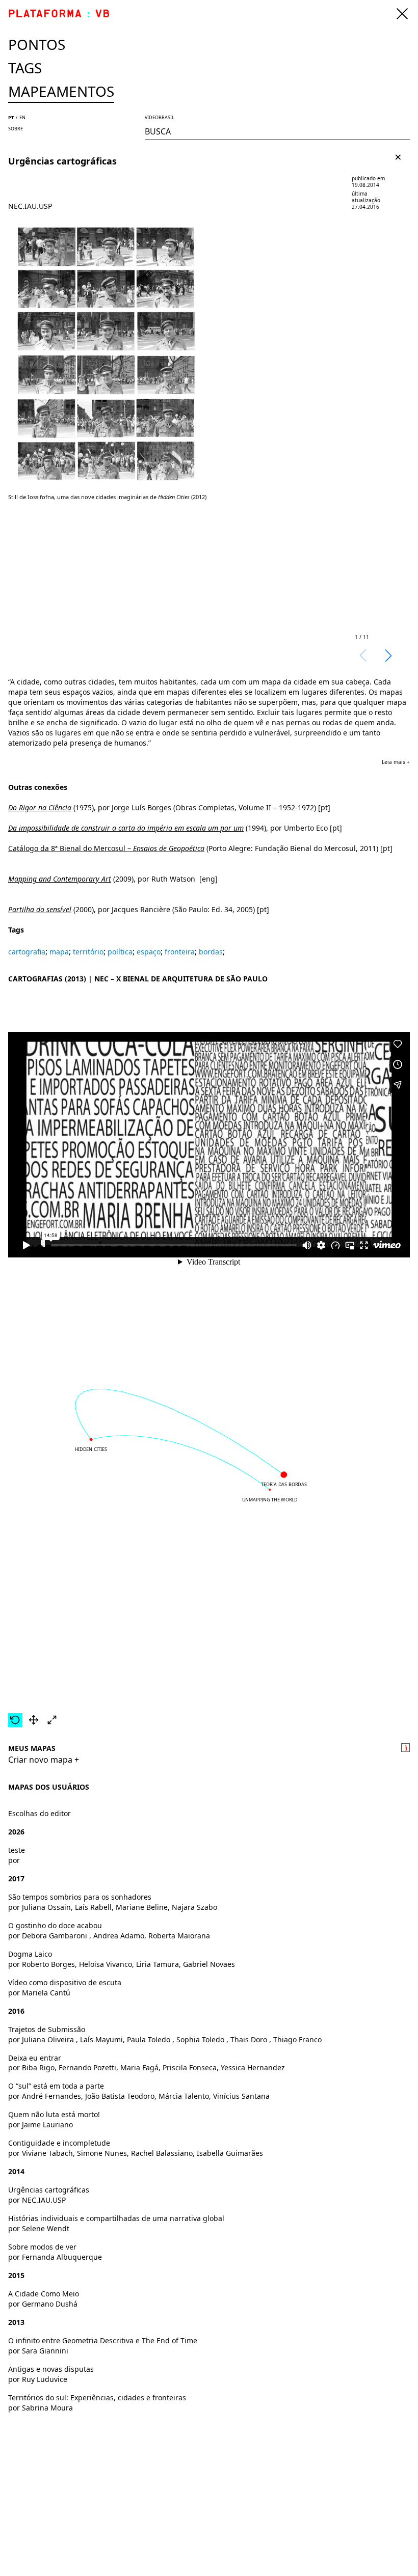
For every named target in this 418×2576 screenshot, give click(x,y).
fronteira (180, 952)
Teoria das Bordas (285, 1485)
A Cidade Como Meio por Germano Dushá (44, 2299)
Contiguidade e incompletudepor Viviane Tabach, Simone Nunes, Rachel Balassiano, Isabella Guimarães (136, 2148)
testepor (17, 1855)
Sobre (16, 129)
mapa (59, 952)
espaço (149, 952)
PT (11, 117)
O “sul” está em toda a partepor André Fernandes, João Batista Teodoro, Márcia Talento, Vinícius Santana (139, 2091)
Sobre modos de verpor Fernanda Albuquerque (55, 2252)
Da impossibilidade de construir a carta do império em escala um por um (126, 828)
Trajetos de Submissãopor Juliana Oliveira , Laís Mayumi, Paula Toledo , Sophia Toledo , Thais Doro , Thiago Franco (165, 2034)
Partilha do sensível (40, 909)
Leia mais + (396, 762)
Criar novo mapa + (44, 1760)
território (88, 952)
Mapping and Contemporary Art (60, 879)
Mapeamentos (61, 91)
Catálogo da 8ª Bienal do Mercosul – (106, 848)
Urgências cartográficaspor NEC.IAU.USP (49, 2195)
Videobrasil (160, 117)
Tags (25, 68)
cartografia (27, 952)
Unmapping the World (269, 1499)
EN (22, 117)
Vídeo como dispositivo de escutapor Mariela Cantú (65, 1988)
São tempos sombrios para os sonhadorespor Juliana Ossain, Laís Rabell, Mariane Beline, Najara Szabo (113, 1902)
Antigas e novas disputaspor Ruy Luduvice (51, 2374)
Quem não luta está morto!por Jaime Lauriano (54, 2119)
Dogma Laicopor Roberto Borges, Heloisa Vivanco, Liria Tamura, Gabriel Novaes (122, 1959)
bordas (211, 952)
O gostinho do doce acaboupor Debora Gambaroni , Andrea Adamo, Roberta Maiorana (109, 1930)
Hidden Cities (91, 1449)
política (120, 952)
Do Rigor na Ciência (40, 807)
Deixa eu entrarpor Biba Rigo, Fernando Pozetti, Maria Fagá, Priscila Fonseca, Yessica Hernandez (147, 2063)
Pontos (37, 44)
